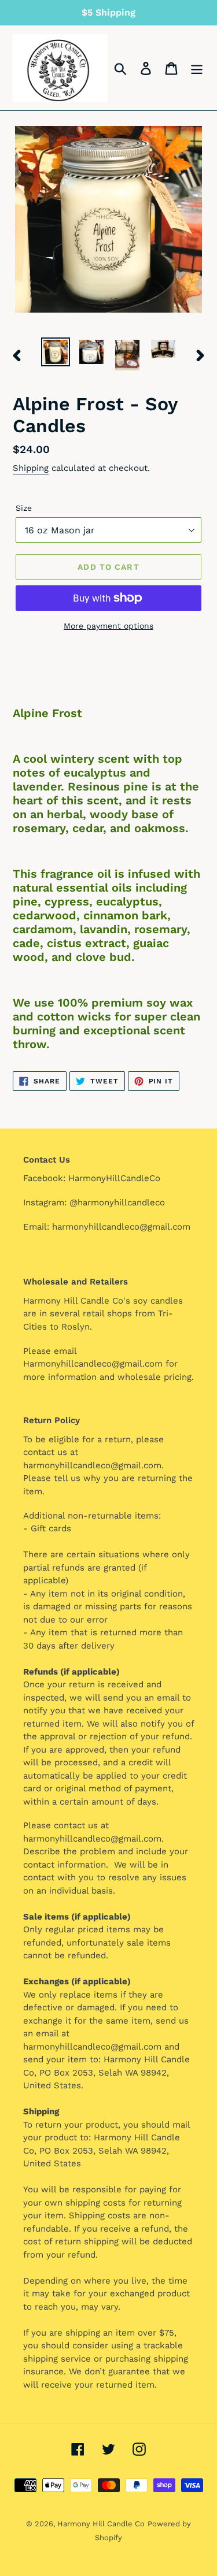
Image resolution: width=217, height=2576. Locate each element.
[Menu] (197, 68)
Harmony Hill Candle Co (101, 2524)
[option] (56, 352)
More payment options (108, 626)
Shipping (31, 468)
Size (24, 508)
